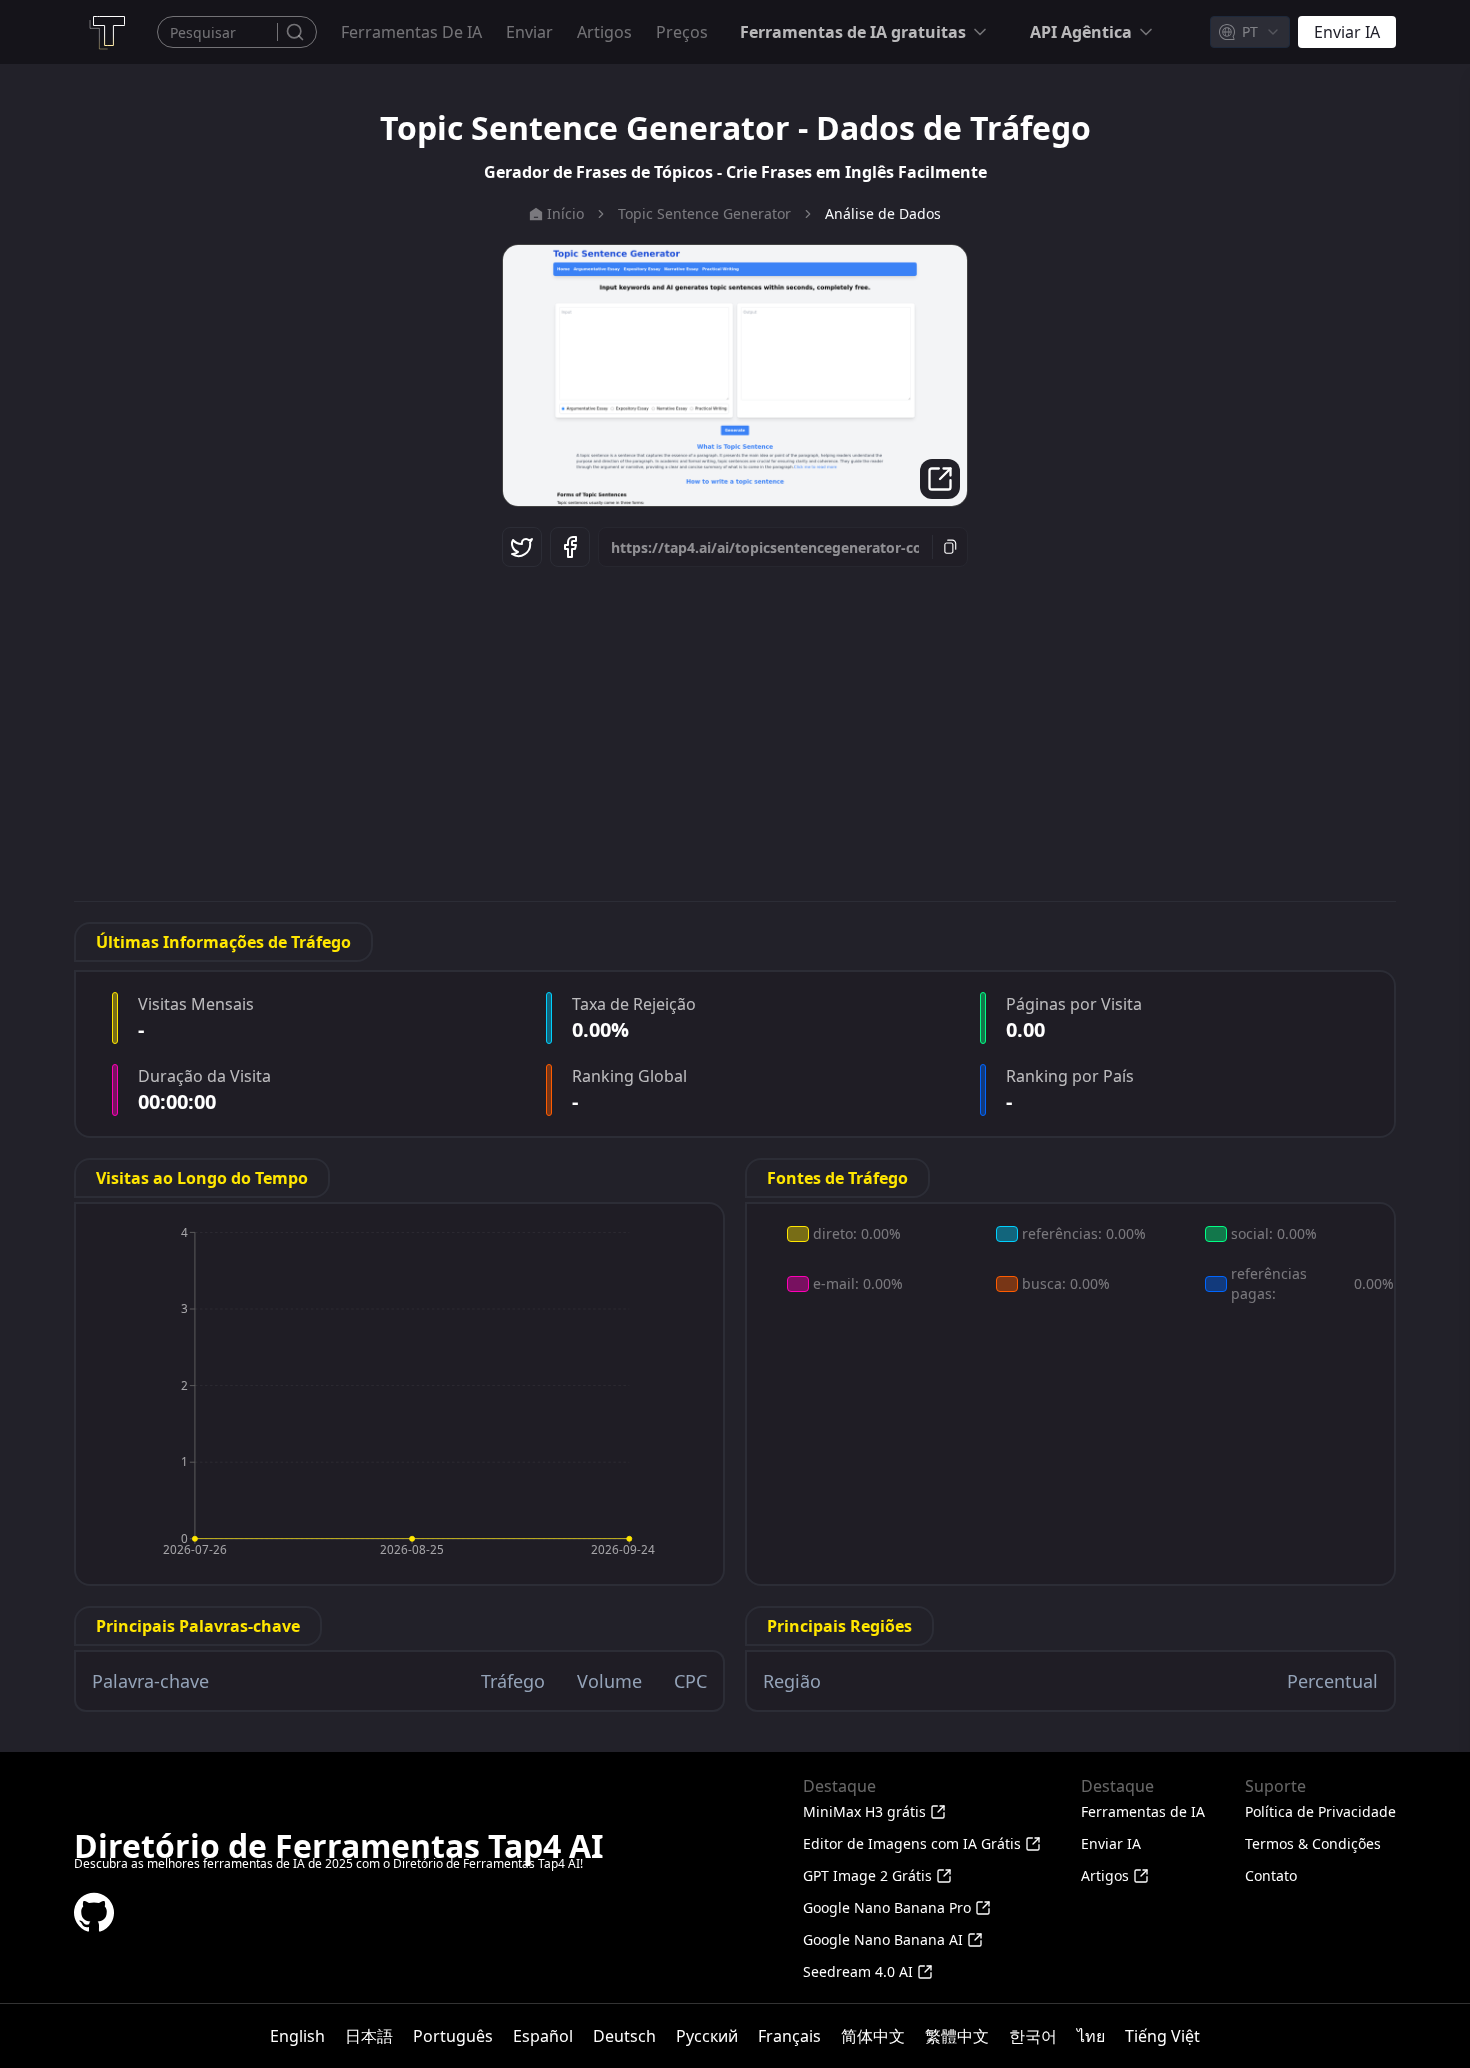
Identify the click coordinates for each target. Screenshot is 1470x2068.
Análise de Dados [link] (883, 213)
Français (789, 2036)
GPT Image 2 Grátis (867, 1875)
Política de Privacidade (1320, 1811)
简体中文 (873, 2036)
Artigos (604, 32)
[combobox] (1250, 32)
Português (453, 2036)
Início (565, 213)
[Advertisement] (735, 731)
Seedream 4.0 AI (858, 1971)
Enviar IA (1111, 1843)
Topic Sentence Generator (704, 213)
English (297, 2036)
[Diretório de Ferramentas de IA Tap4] (106, 32)
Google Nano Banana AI (883, 1939)
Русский (707, 2036)
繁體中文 (957, 2036)
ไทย (1091, 2036)
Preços (682, 32)
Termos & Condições (1313, 1843)
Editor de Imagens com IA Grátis (912, 1843)
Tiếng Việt (1162, 2036)
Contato (1271, 1875)
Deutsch (624, 2036)
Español (543, 2036)
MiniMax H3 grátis (864, 1811)
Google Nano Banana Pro (887, 1907)
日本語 (369, 2036)
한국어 (1033, 2036)
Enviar (529, 32)
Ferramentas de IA (411, 32)
